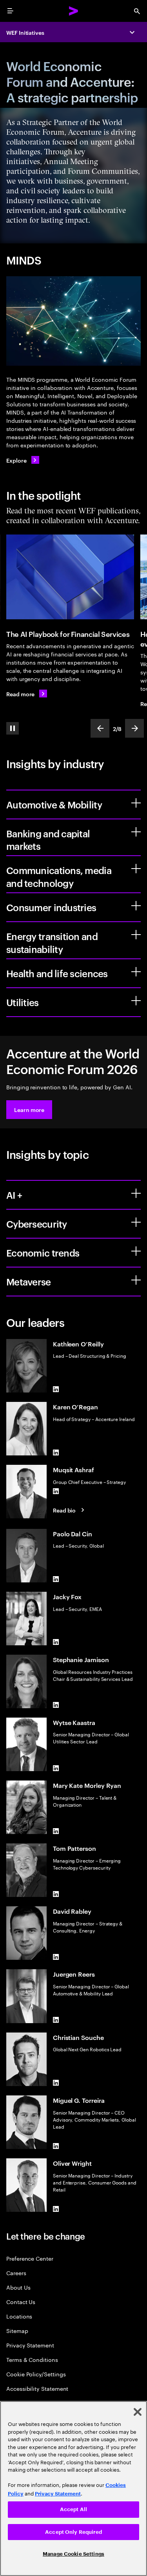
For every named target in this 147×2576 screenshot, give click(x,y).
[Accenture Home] (74, 11)
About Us (18, 2287)
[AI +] (136, 1193)
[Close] (138, 2412)
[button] (29, 1110)
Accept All (73, 2509)
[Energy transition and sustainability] (136, 935)
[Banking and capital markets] (136, 832)
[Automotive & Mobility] (136, 803)
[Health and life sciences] (136, 972)
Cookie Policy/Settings (36, 2374)
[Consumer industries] (136, 906)
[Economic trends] (136, 1251)
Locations (19, 2316)
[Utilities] (136, 1001)
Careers (16, 2273)
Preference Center (30, 2258)
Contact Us (21, 2302)
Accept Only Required (73, 2532)
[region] (73, 2488)
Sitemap (17, 2330)
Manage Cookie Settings (73, 2554)
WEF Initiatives (25, 32)
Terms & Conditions (32, 2359)
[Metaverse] (136, 1280)
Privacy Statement (30, 2345)
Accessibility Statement (37, 2388)
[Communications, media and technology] (136, 869)
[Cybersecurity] (136, 1222)
